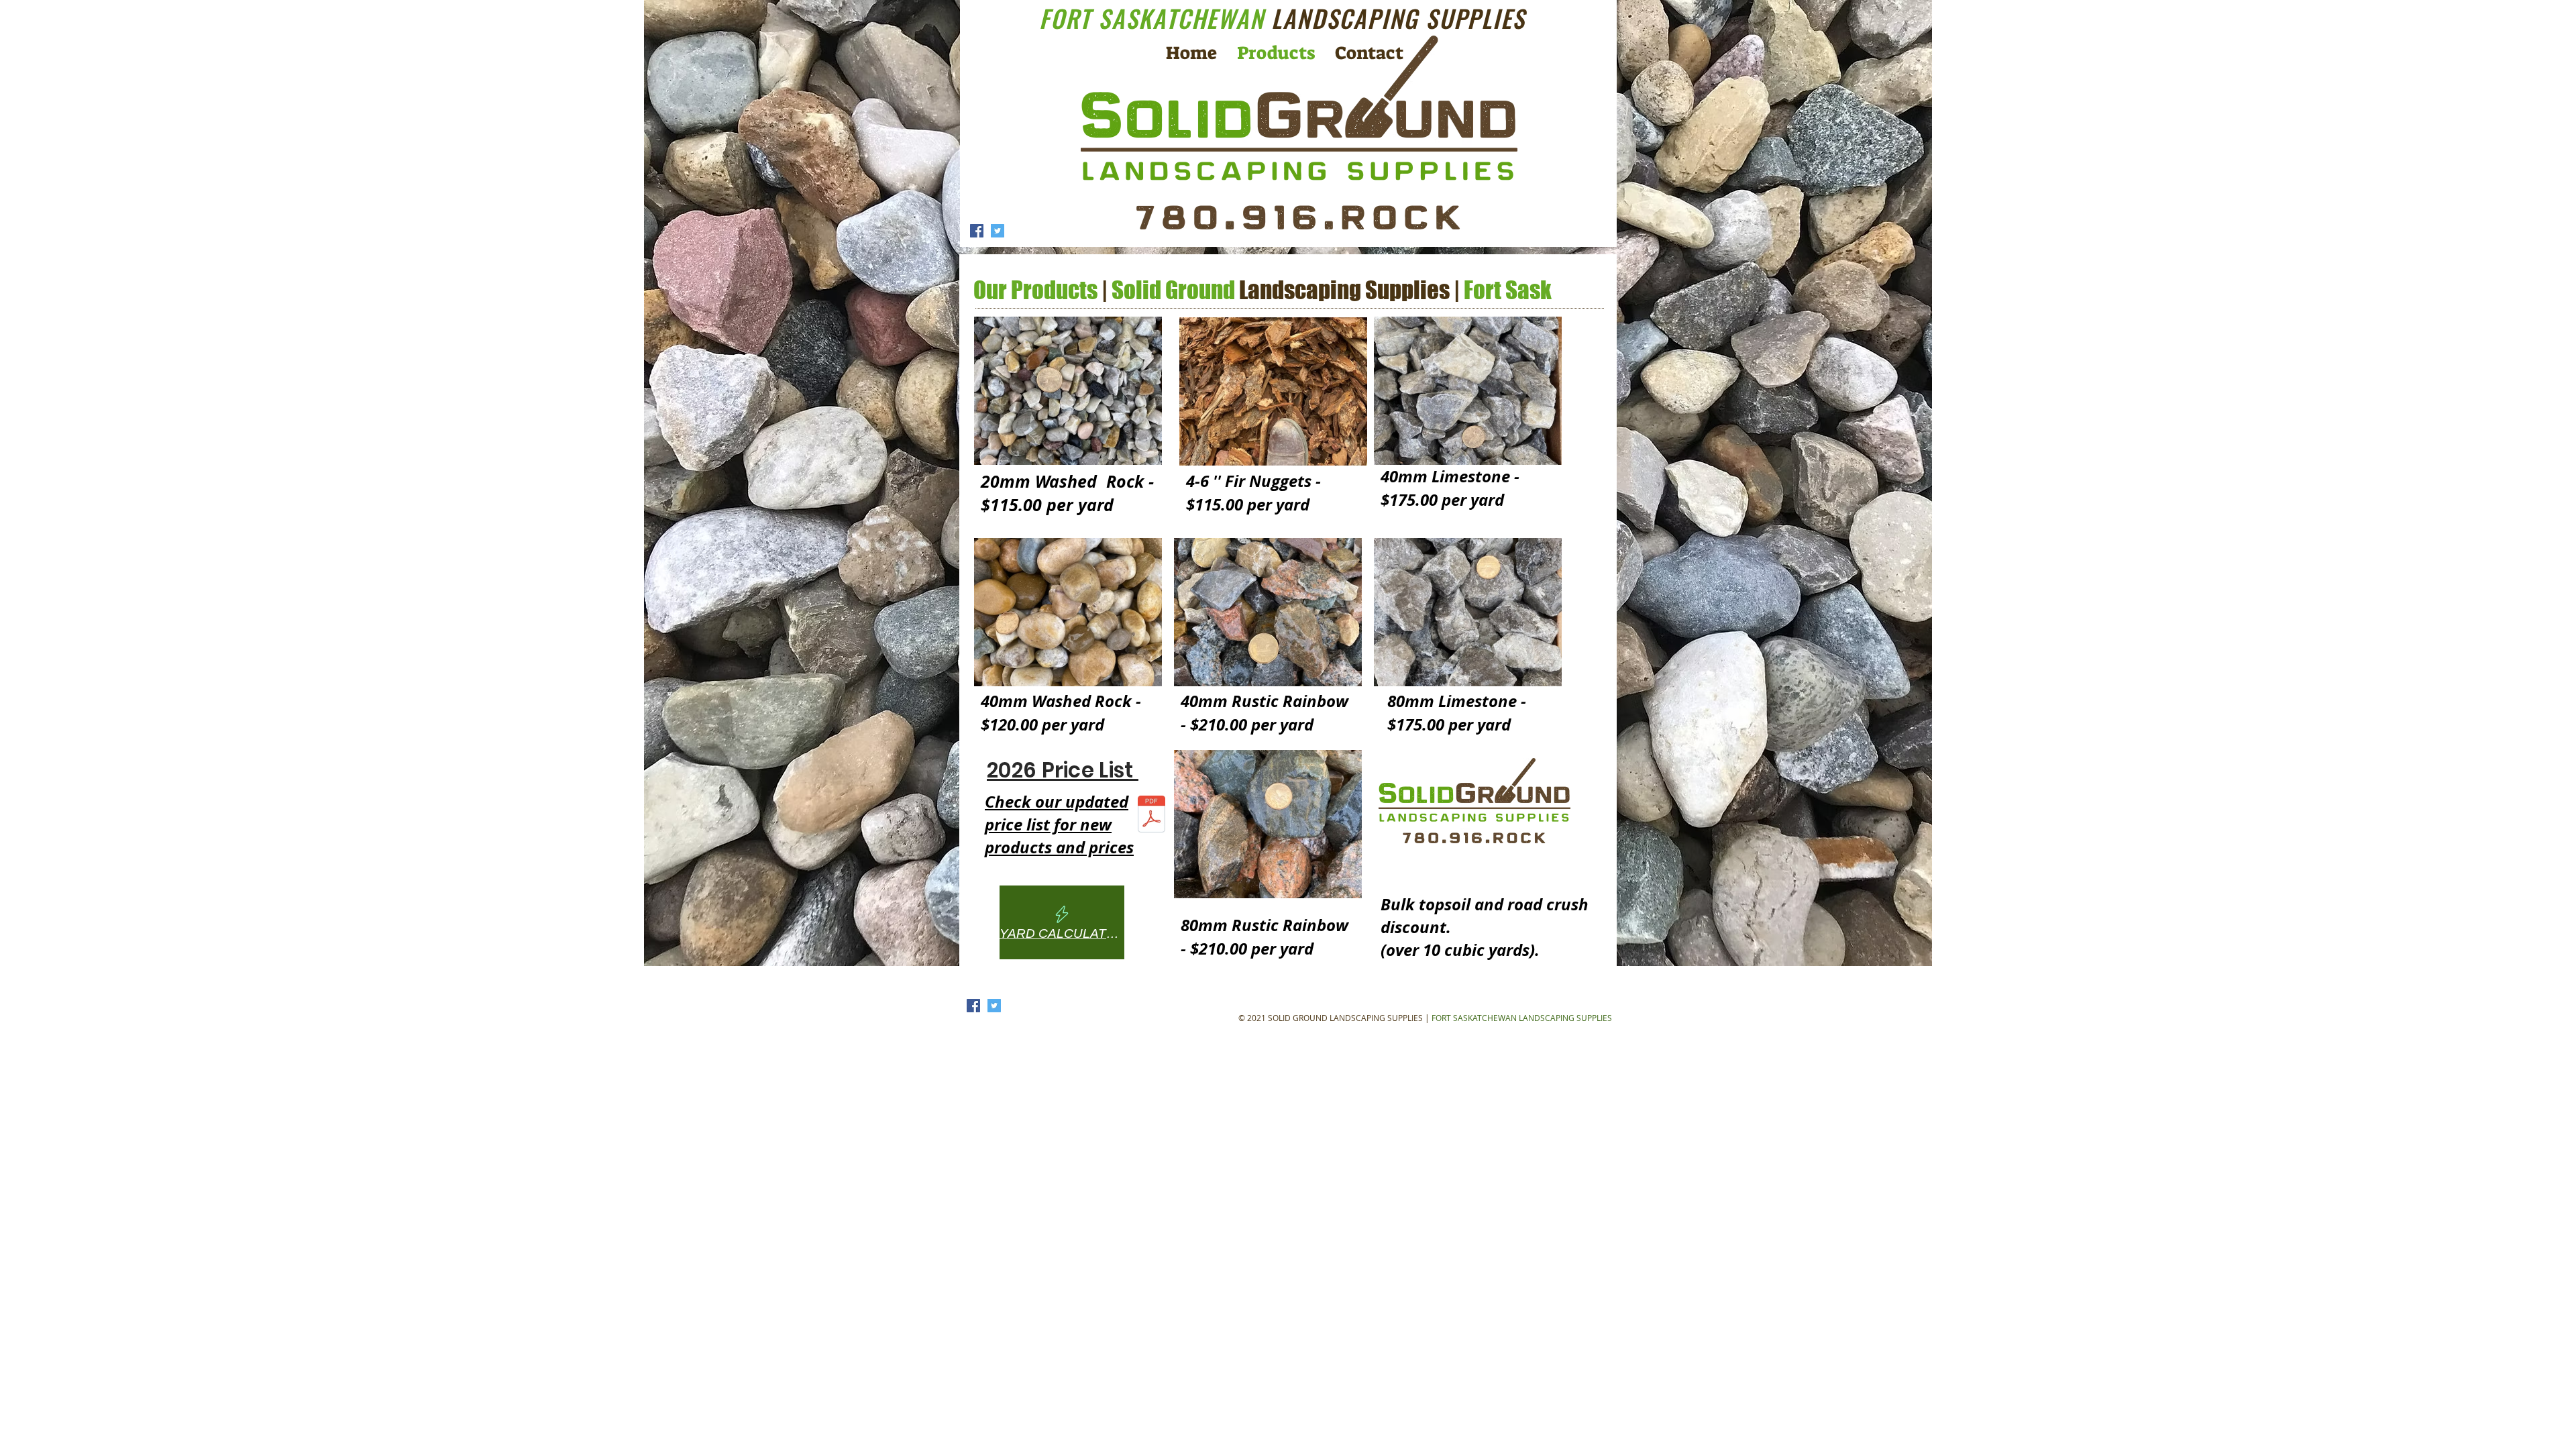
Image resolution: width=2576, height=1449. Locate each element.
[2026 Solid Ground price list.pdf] (1151, 816)
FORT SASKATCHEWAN (1282, 18)
